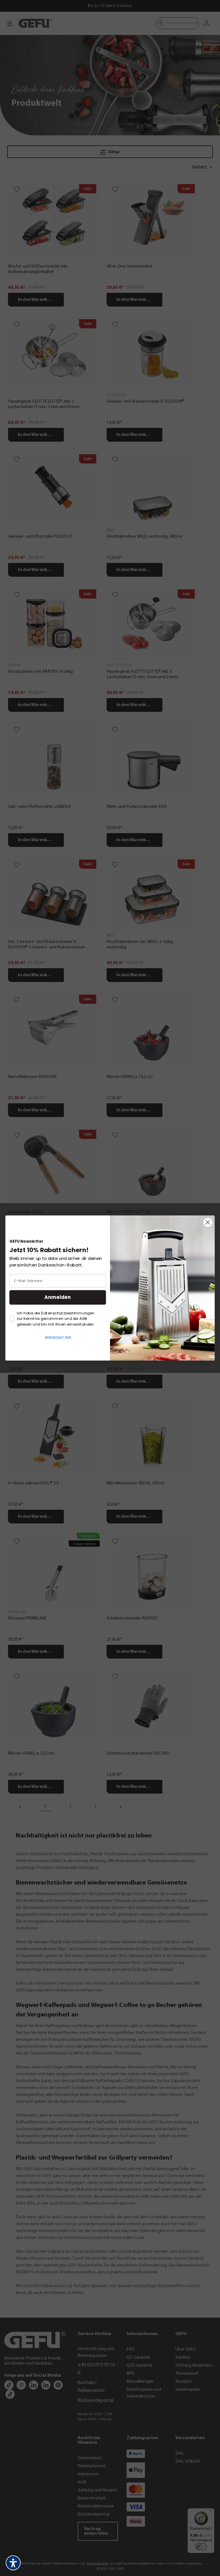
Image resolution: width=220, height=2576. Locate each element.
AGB (68, 1337)
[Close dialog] (208, 1222)
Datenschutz (54, 1337)
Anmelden (58, 1297)
